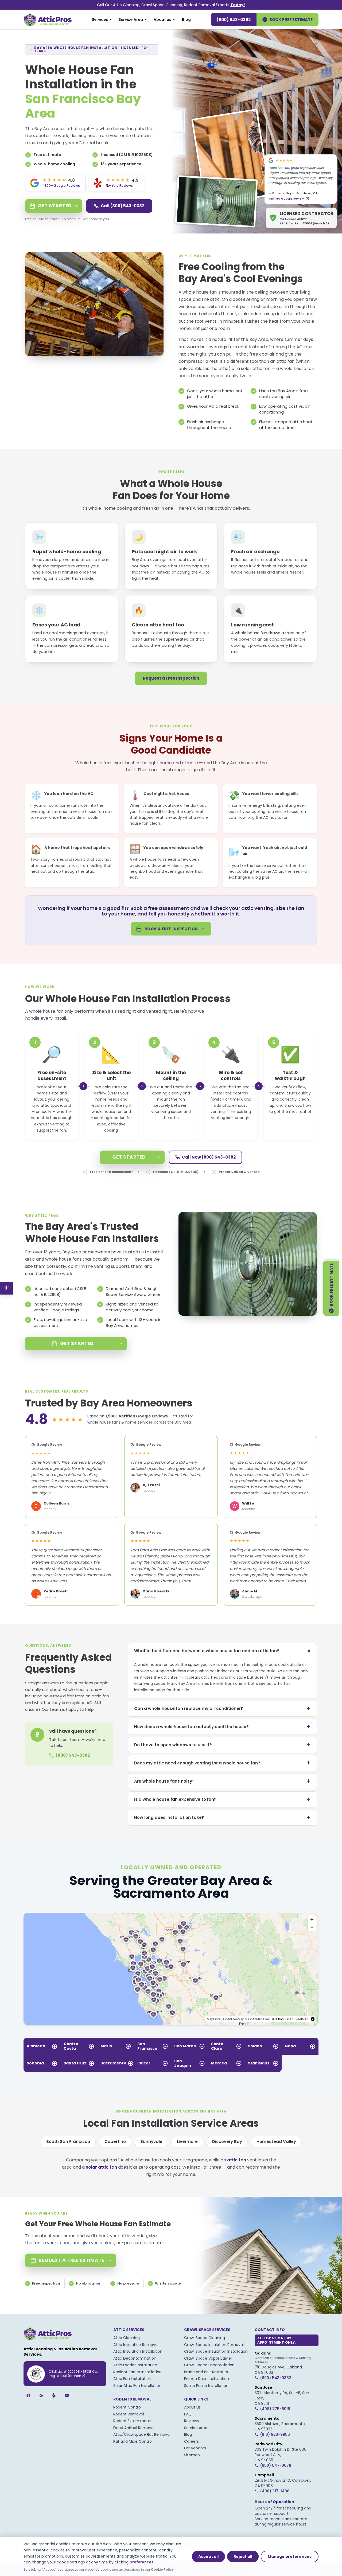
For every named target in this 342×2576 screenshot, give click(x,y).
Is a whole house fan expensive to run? (222, 1799)
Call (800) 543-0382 (123, 206)
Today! (238, 5)
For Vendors (195, 2448)
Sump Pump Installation (206, 2386)
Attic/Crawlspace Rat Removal (142, 2434)
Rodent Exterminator (133, 2421)
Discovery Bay (227, 2142)
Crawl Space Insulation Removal (214, 2345)
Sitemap (192, 2455)
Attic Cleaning (127, 2338)
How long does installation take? (222, 1817)
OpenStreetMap (297, 2019)
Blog (186, 20)
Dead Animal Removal (134, 2428)
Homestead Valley (276, 2142)
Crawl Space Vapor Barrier (208, 2358)
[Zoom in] (312, 1919)
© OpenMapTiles (257, 2019)
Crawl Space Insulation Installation (216, 2351)
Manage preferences (290, 2556)
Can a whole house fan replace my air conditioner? (222, 1708)
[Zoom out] (312, 1927)
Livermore (187, 2142)
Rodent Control (127, 2407)
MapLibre (214, 2019)
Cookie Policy (162, 2569)
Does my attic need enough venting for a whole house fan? (222, 1763)
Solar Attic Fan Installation (137, 2386)
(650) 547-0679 (276, 2465)
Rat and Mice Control (133, 2441)
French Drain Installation (207, 2379)
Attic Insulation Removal (136, 2345)
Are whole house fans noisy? (222, 1781)
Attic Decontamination (135, 2358)
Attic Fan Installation (132, 2379)
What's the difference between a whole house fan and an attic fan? (224, 1651)
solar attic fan (256, 369)
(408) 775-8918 (275, 2409)
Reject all (243, 2556)
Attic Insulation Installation (138, 2351)
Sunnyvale (151, 2142)
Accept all (208, 2556)
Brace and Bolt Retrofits (206, 2372)
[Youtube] (67, 2395)
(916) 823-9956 (275, 2434)
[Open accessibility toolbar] (6, 1288)
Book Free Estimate (291, 20)
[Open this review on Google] (308, 198)
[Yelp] (54, 2395)
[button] (164, 1978)
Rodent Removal (129, 2414)
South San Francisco (68, 2142)
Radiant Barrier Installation (137, 2372)
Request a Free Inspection (171, 678)
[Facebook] (28, 2395)
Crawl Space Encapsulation (209, 2365)
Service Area (131, 20)
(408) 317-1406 (275, 2491)
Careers (191, 2441)
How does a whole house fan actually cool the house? (222, 1727)
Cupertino (115, 2142)
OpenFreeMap (234, 2019)
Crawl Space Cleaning (205, 2338)
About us (162, 20)
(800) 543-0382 (234, 20)
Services (100, 20)
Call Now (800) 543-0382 (209, 1157)
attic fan (285, 361)
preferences (142, 2562)
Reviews (191, 2421)
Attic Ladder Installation (135, 2365)
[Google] (41, 2395)
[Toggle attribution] (313, 2019)
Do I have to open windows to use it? (222, 1745)
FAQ (188, 2414)
